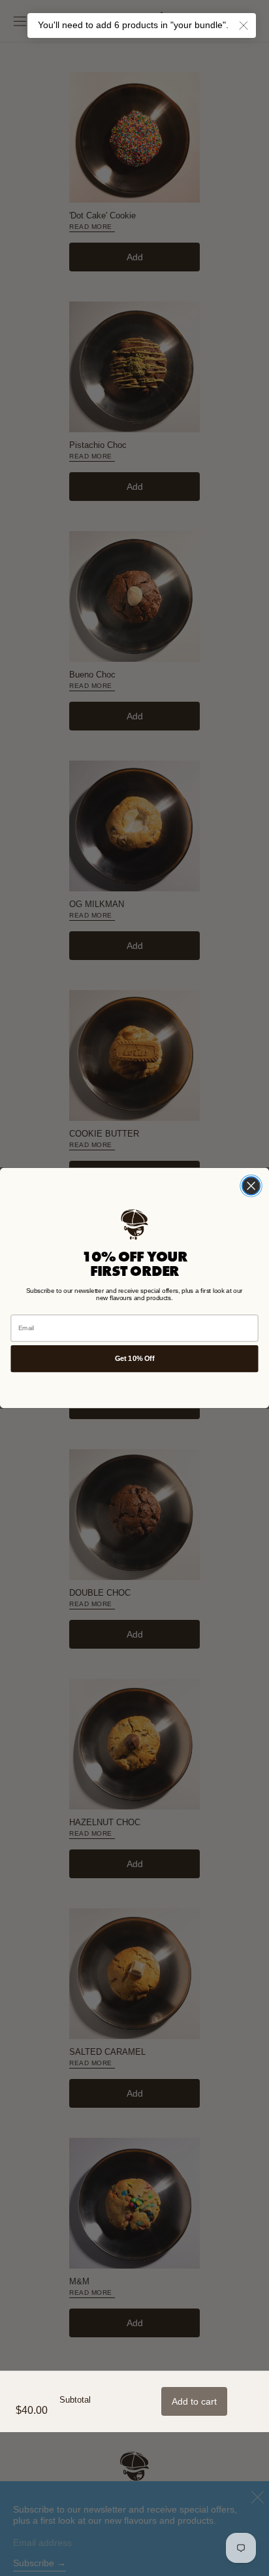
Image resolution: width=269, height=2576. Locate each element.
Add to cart (194, 2401)
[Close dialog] (251, 1186)
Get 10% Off (134, 1358)
